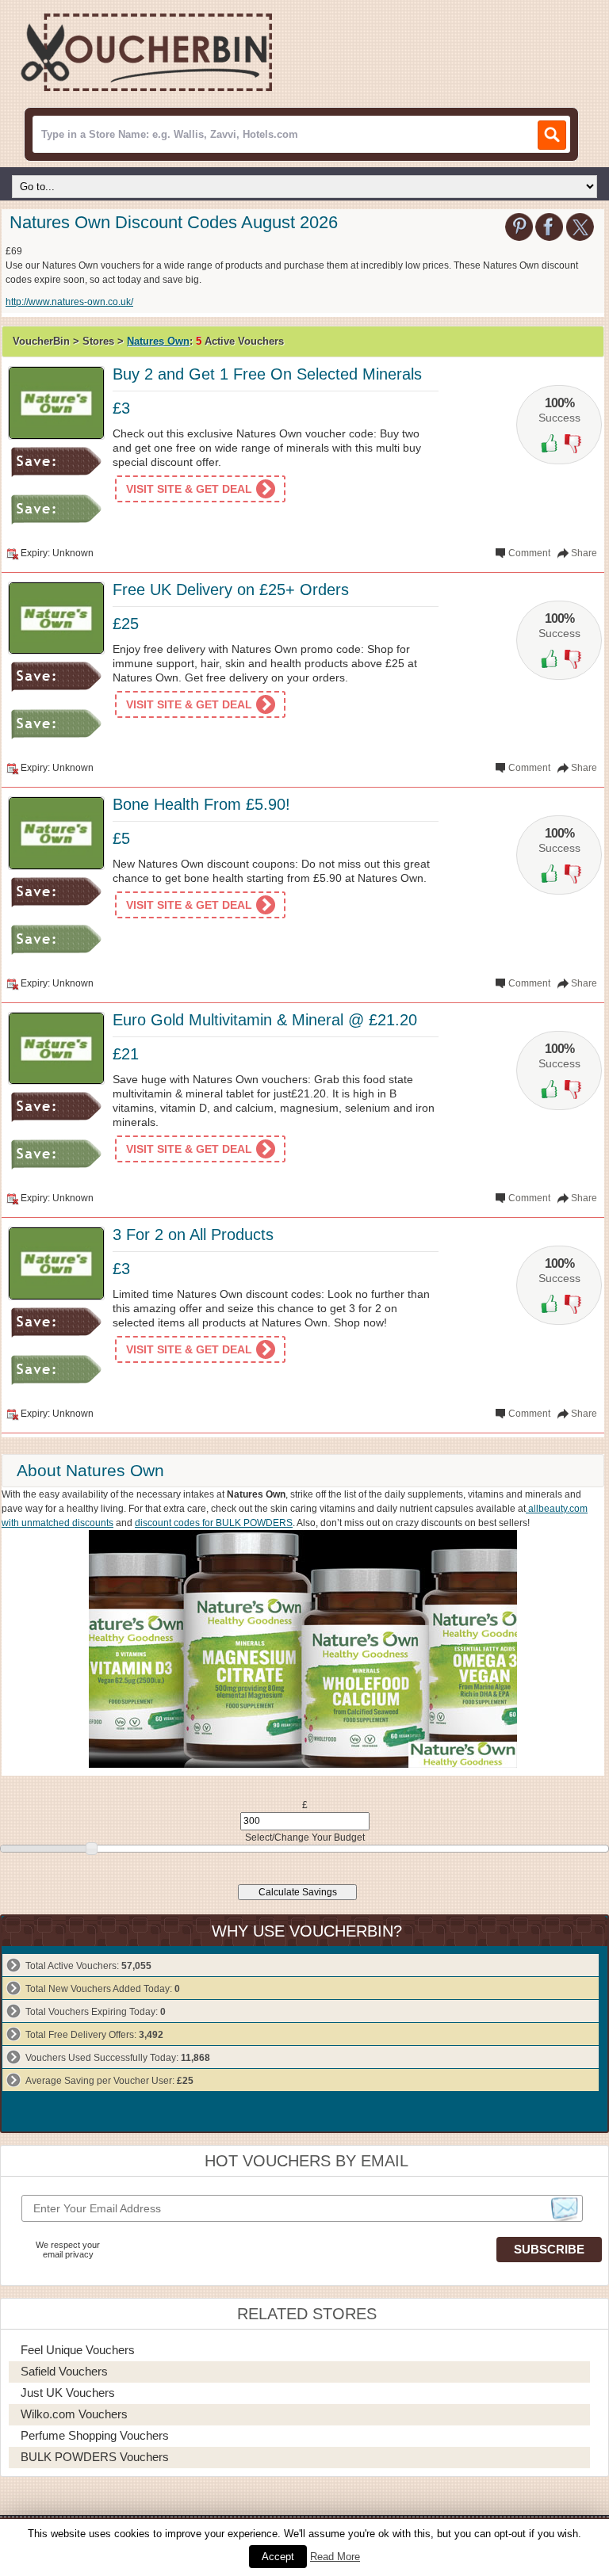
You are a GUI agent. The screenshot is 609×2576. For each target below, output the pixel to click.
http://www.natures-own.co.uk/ (69, 302)
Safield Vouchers (64, 2371)
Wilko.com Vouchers (74, 2414)
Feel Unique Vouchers (78, 2350)
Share (584, 553)
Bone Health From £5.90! (201, 804)
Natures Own (158, 341)
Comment (529, 553)
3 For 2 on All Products (193, 1235)
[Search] (552, 135)
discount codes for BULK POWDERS (214, 1523)
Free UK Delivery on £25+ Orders (231, 590)
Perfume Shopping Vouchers (95, 2435)
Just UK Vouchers (68, 2393)
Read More (335, 2557)
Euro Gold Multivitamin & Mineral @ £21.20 (265, 1020)
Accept (278, 2557)
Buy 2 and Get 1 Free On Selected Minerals (267, 374)
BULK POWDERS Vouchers (95, 2457)
